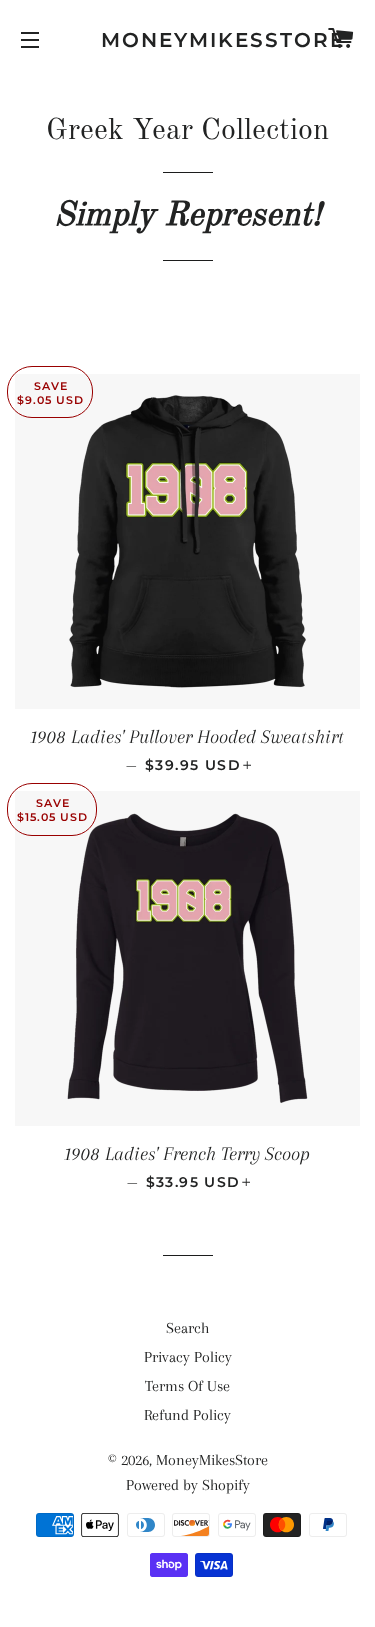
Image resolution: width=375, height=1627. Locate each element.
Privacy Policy (188, 1357)
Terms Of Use (187, 1386)
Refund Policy (187, 1415)
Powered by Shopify (188, 1485)
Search (187, 1328)
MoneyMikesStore (187, 40)
